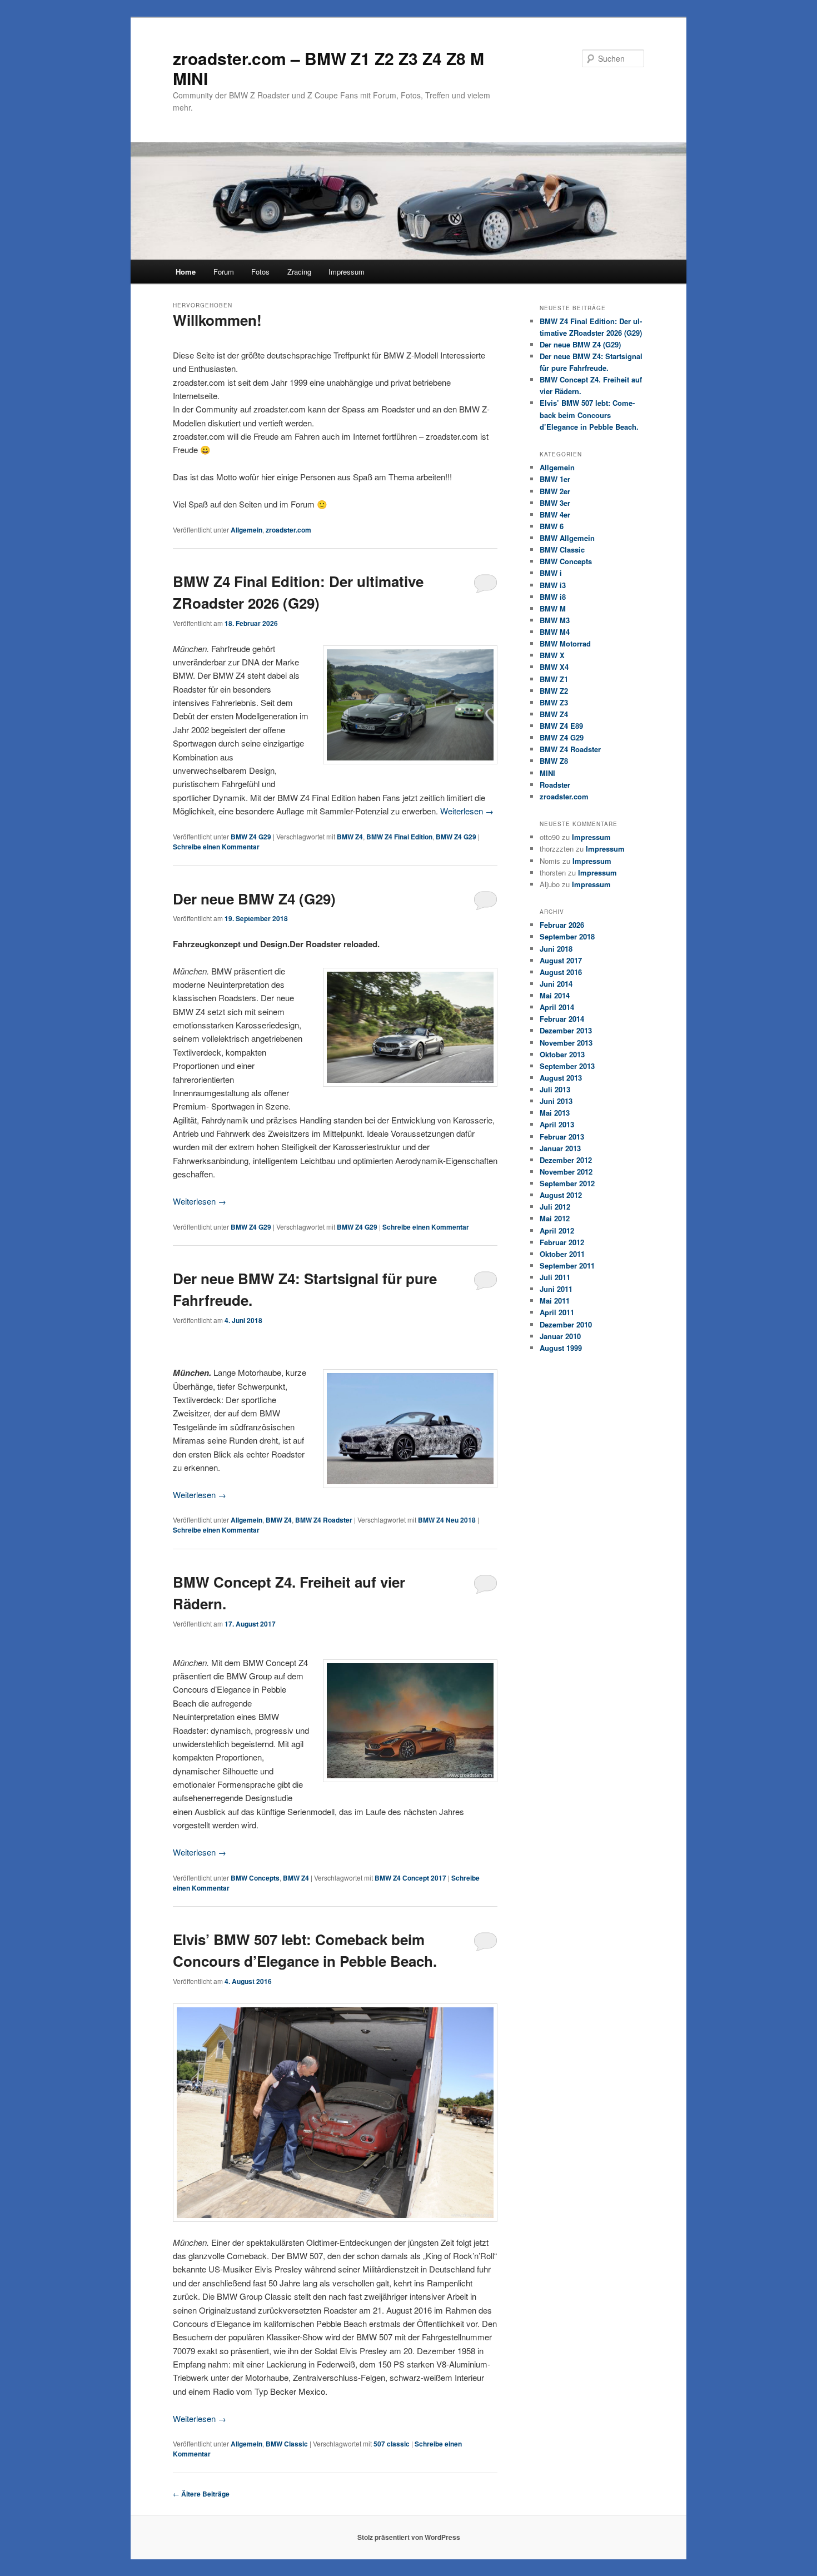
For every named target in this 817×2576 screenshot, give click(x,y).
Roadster (555, 785)
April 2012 (557, 1230)
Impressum (347, 272)
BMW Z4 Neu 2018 (447, 1520)
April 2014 (557, 1007)
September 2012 (567, 1183)
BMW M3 (555, 620)
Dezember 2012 (566, 1160)
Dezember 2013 (566, 1030)
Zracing (299, 272)
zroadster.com (288, 530)
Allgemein (246, 530)
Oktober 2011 (562, 1254)
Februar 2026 (562, 925)
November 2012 (566, 1172)
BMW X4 (554, 667)
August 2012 (561, 1195)
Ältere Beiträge (201, 2494)
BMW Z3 (554, 702)
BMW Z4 (350, 837)
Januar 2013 (560, 1148)
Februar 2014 (562, 1019)
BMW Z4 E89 (561, 726)
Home (186, 272)
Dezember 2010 (566, 1324)
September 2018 (567, 936)
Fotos (260, 272)
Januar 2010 (560, 1336)
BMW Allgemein (567, 538)
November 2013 (566, 1043)
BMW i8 (553, 597)
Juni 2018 (556, 949)
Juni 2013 (556, 1101)
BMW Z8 (554, 761)
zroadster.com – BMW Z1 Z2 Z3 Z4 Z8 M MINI (328, 68)
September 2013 (567, 1066)
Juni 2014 (556, 984)
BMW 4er (555, 514)
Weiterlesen (467, 811)
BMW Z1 (554, 679)
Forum (224, 272)
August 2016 (561, 972)
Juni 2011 (556, 1289)
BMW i (551, 573)
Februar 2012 (562, 1242)
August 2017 (561, 960)
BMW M (553, 608)
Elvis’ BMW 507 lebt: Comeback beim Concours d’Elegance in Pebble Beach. (589, 414)
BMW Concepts (255, 1878)
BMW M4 (555, 632)
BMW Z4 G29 (251, 837)
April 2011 (557, 1312)
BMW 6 (552, 526)
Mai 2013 (555, 1113)
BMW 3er (555, 503)
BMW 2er (555, 491)
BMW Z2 (554, 691)
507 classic (392, 2444)
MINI (547, 773)
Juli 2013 (555, 1089)
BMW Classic (287, 2444)
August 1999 (561, 1348)
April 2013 (557, 1124)
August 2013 (561, 1078)
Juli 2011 (555, 1277)
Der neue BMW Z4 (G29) (254, 899)
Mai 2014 (555, 995)
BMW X (552, 655)
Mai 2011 (555, 1301)
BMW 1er (555, 479)
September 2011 (567, 1265)
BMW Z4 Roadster (324, 1520)
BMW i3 (553, 585)
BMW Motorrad (565, 643)
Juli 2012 (555, 1207)
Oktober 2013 (562, 1054)
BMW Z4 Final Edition (399, 837)
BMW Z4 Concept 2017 (410, 1878)
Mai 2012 (555, 1218)
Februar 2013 (562, 1137)
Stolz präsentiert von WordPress (409, 2537)
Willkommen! (217, 320)
